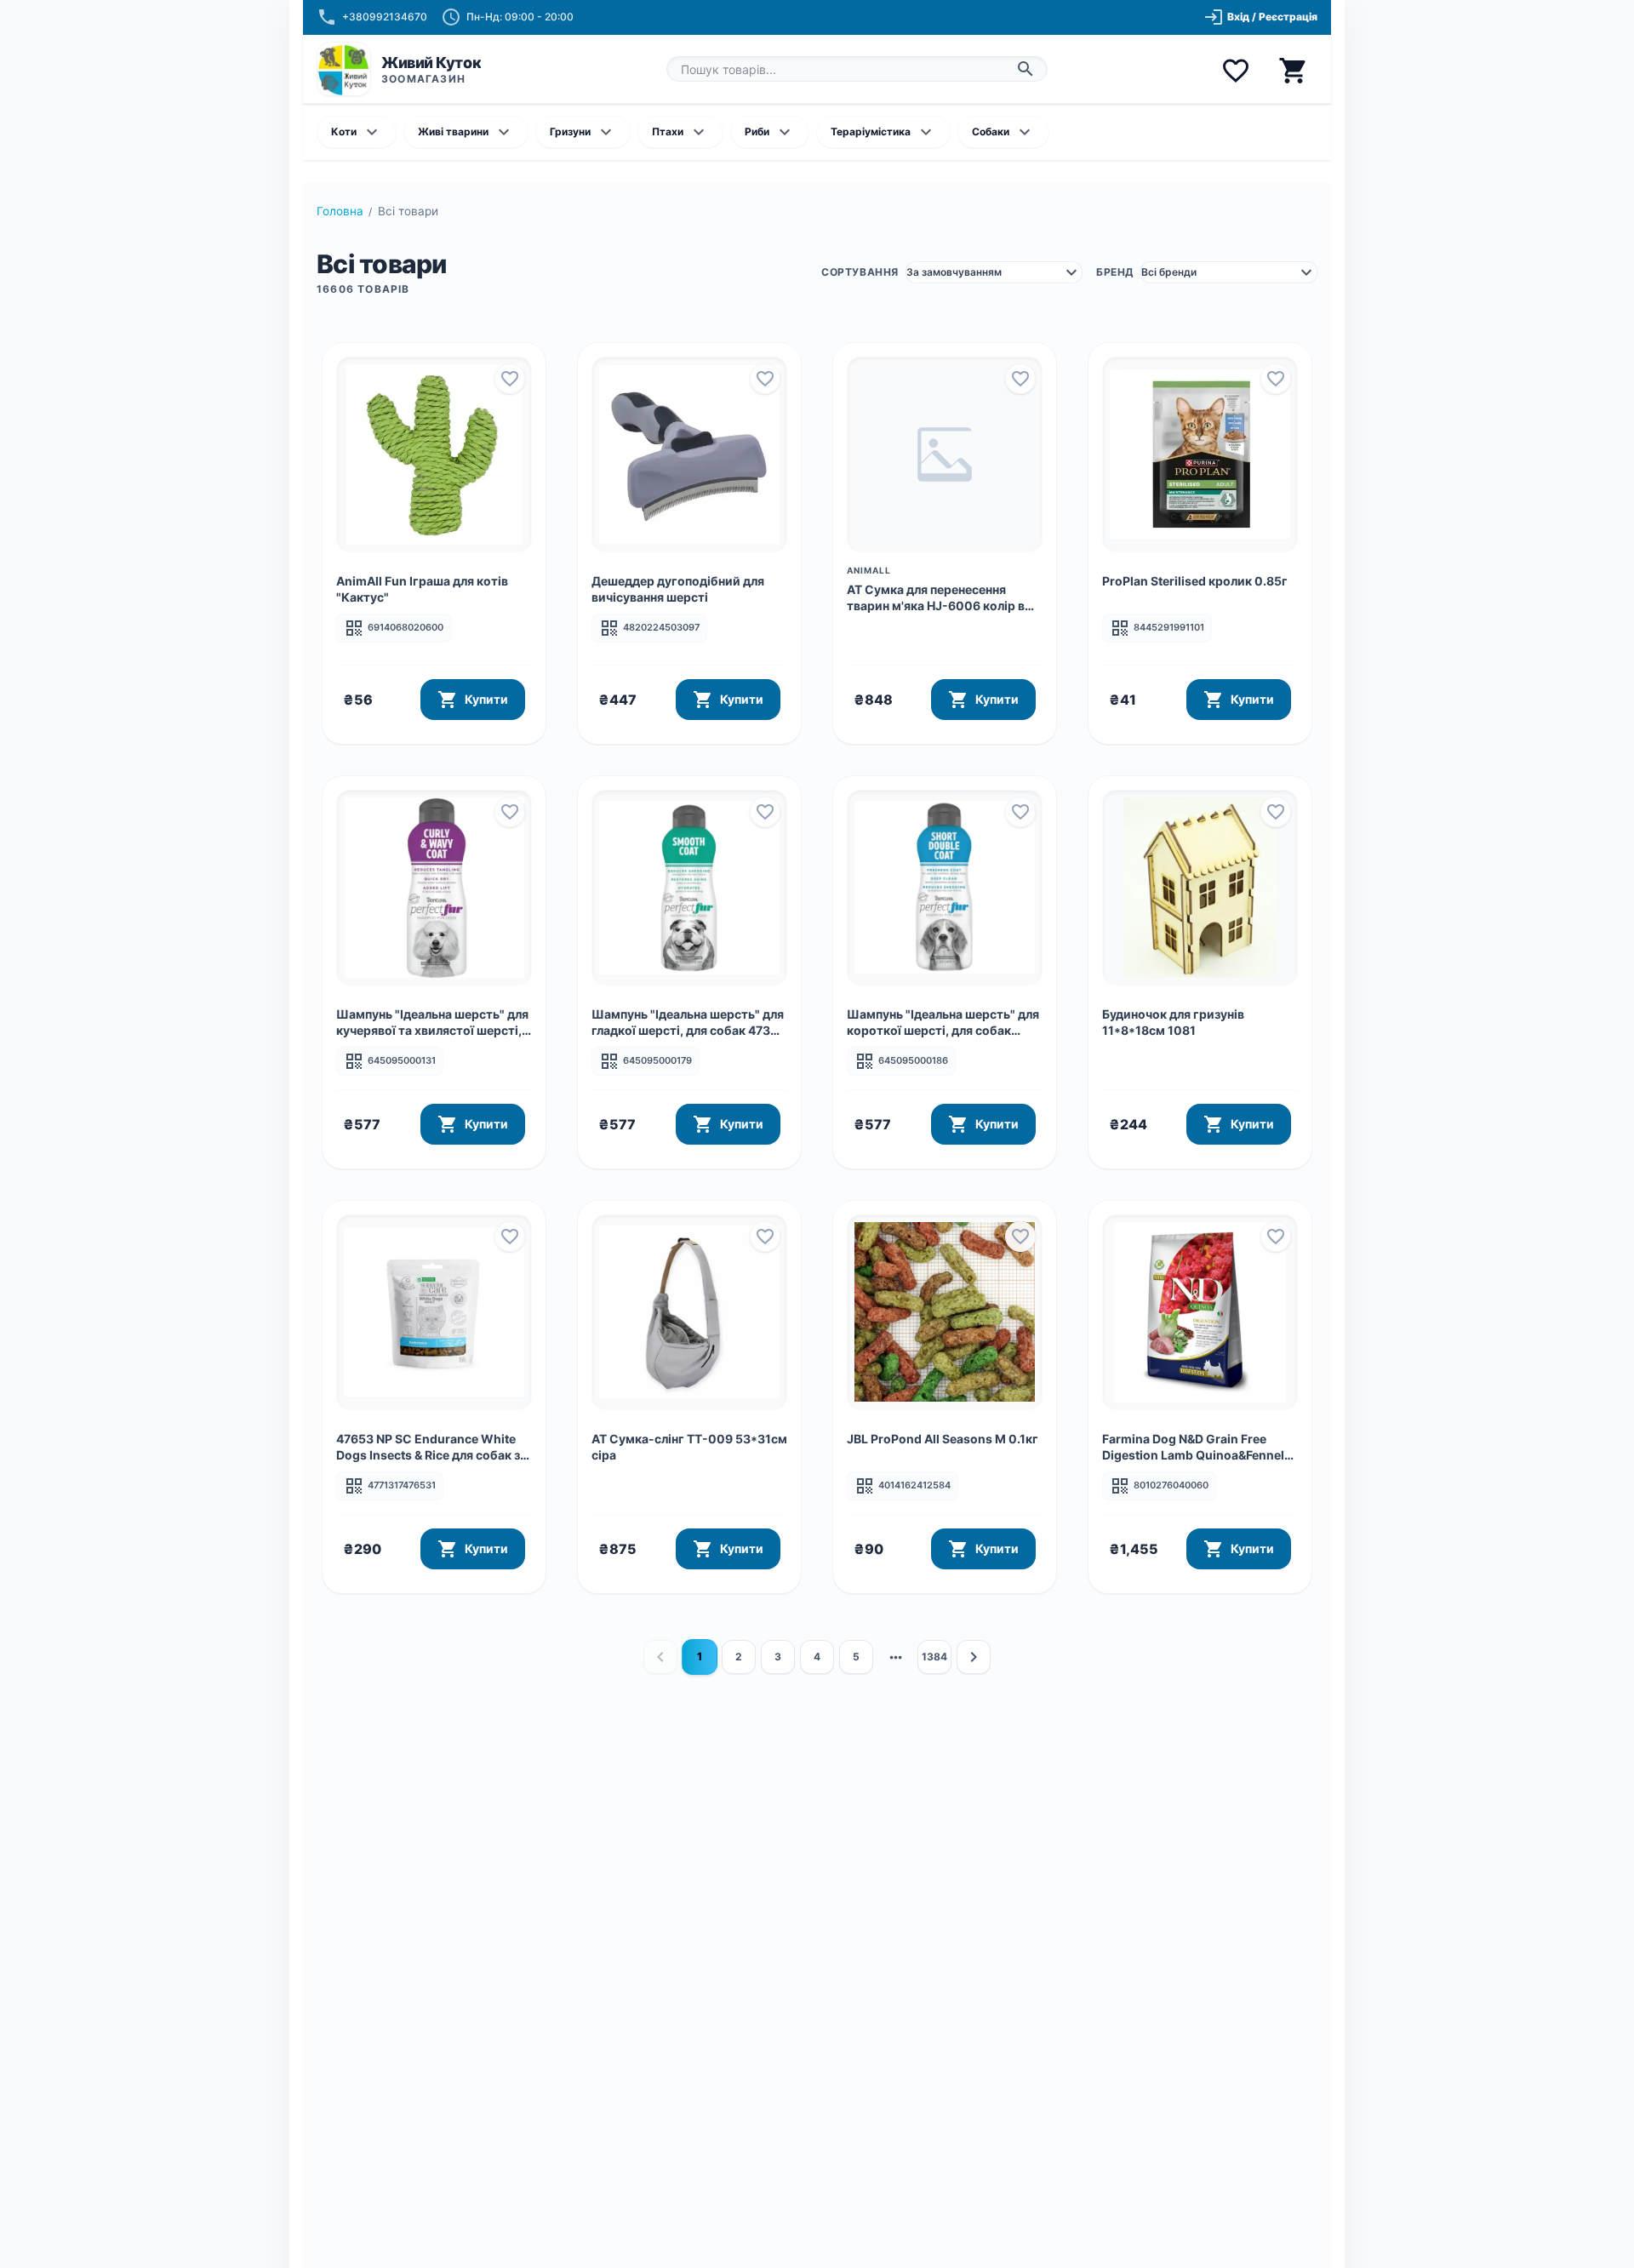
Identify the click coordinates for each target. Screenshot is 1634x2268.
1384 (934, 1657)
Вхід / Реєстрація (1260, 17)
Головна (340, 211)
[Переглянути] (434, 454)
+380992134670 (385, 17)
